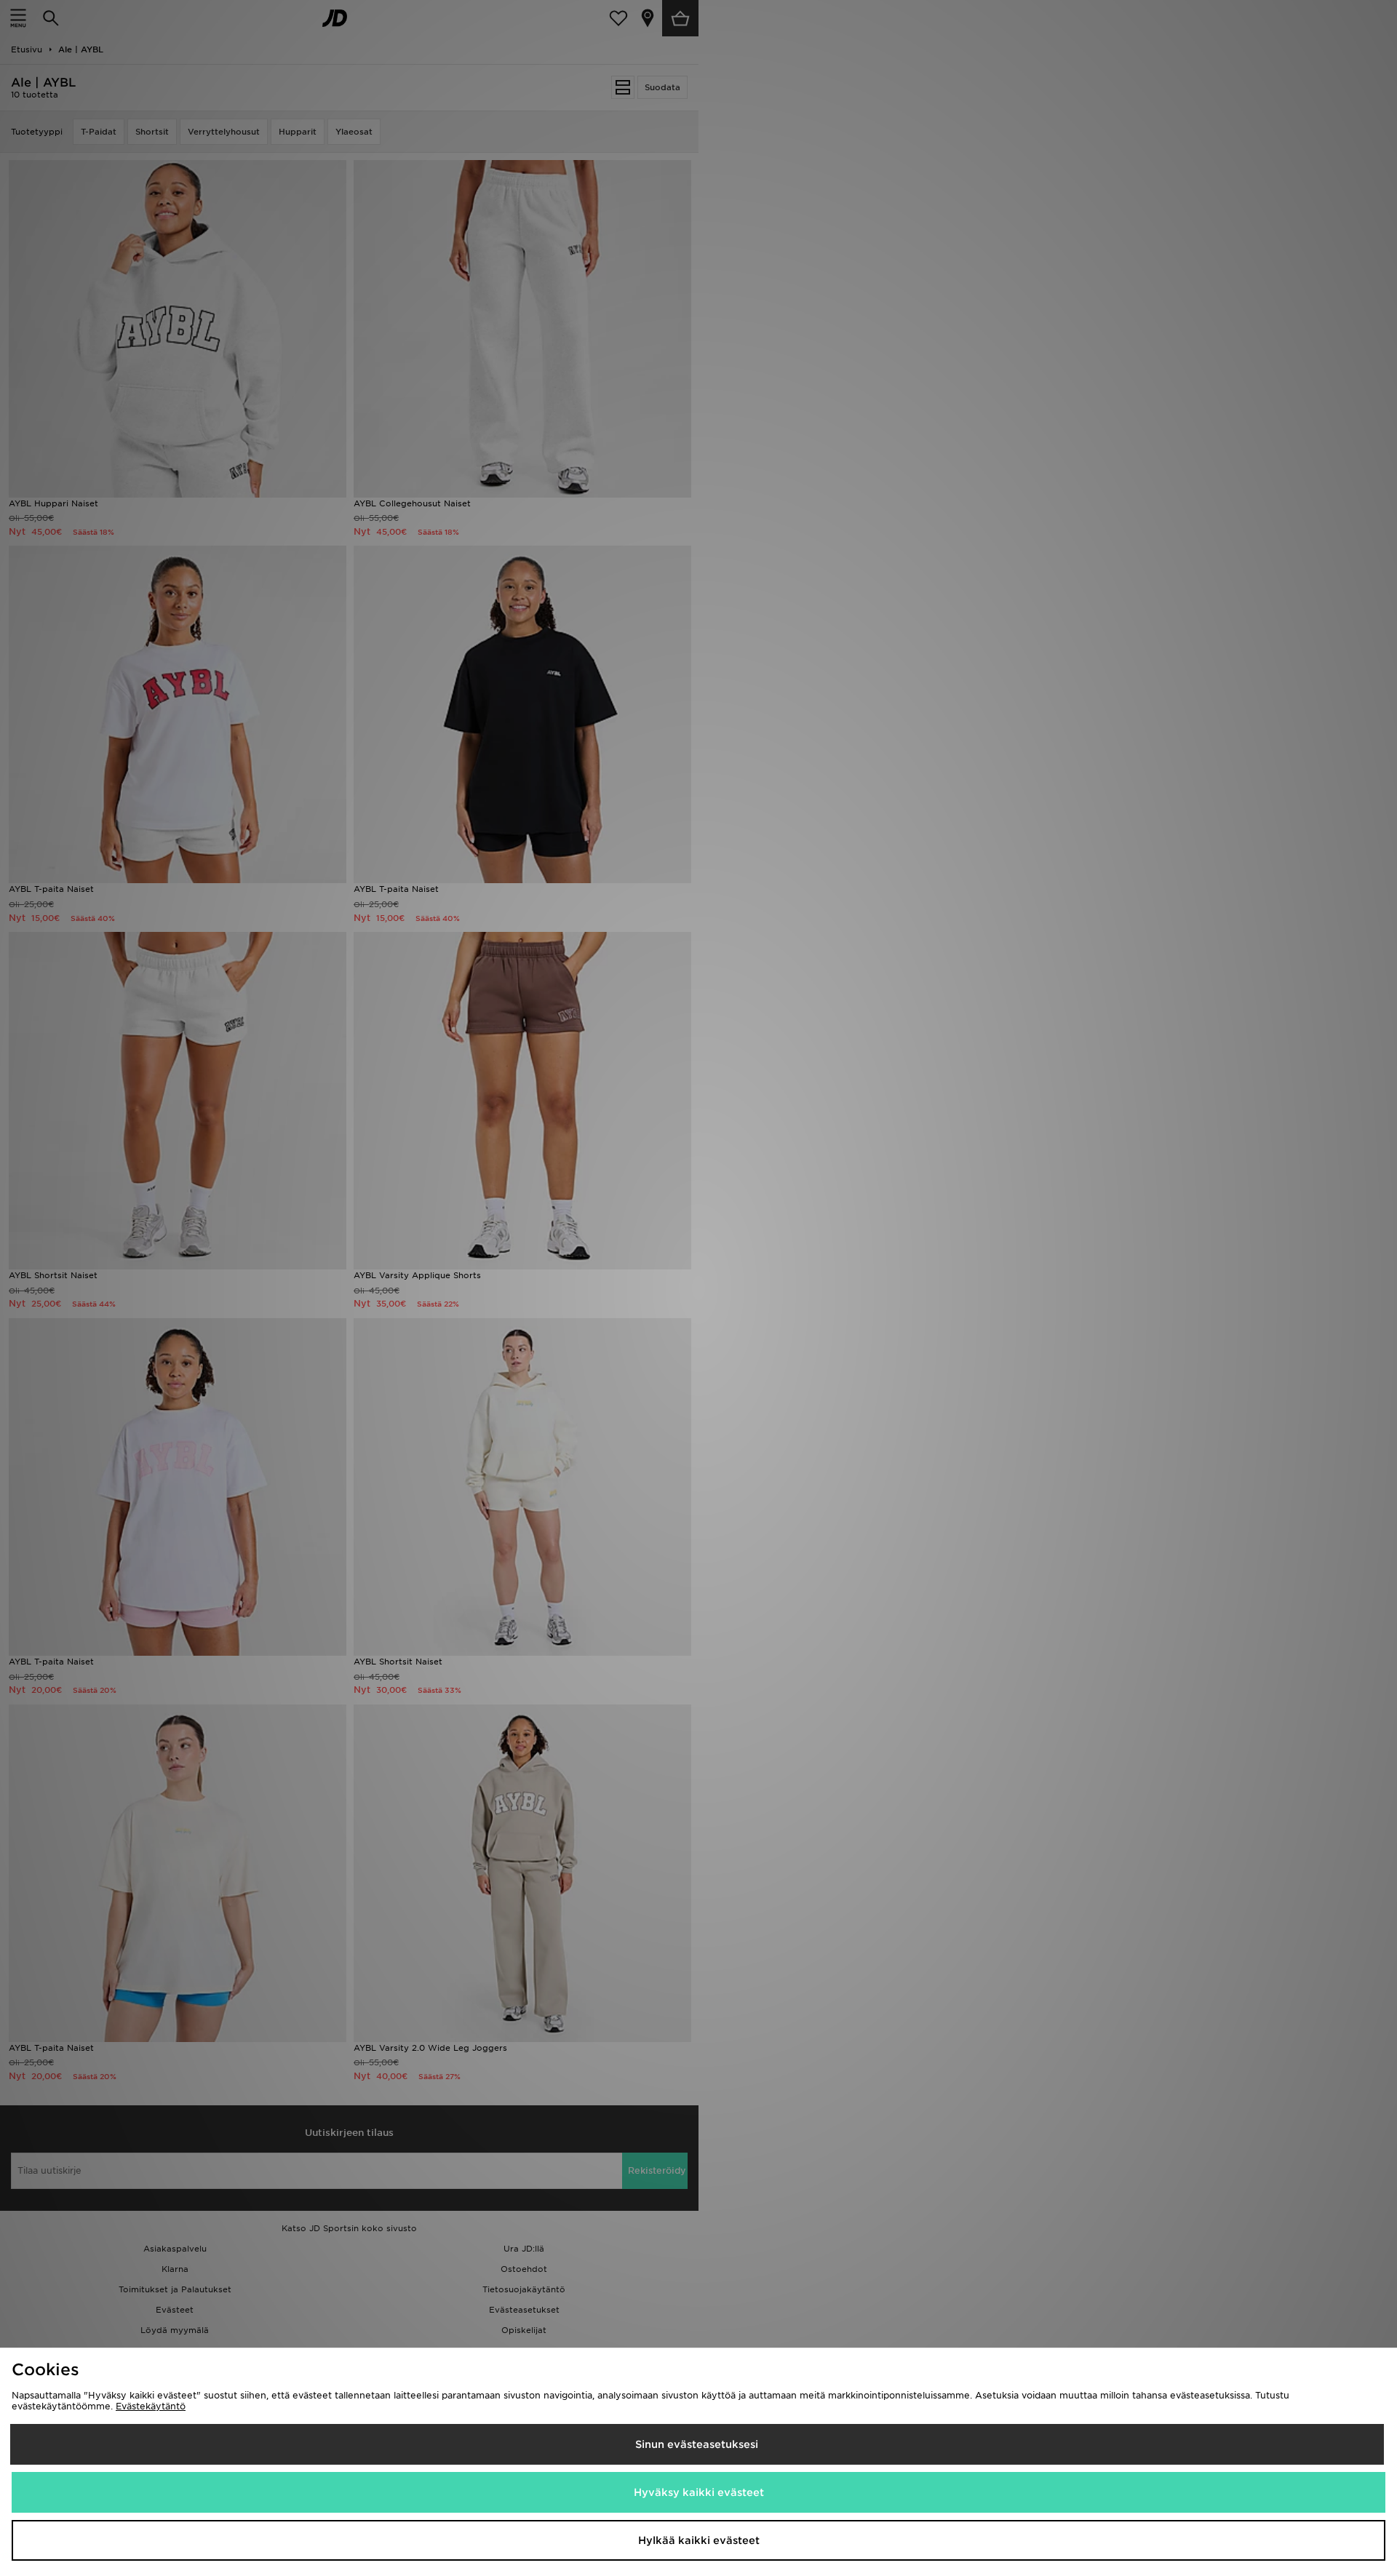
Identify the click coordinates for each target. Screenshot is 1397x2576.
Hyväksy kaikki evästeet (699, 2492)
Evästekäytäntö (151, 2406)
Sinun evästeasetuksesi (697, 2444)
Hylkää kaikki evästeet (699, 2540)
